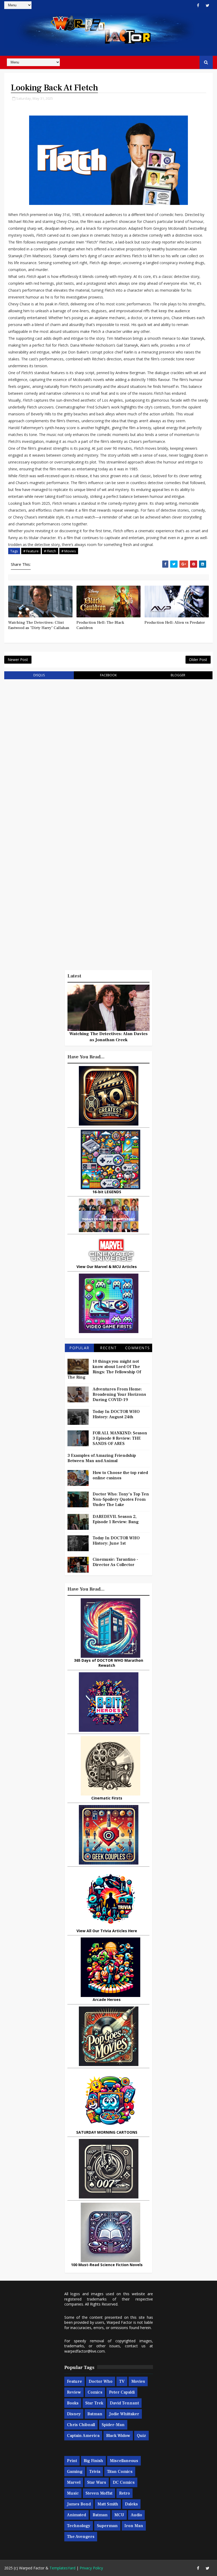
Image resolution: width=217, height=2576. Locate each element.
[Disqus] (108, 751)
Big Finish (93, 2461)
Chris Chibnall (81, 2425)
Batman (95, 2414)
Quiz (141, 2436)
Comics (95, 2392)
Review (74, 2392)
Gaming (75, 2472)
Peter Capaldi (122, 2392)
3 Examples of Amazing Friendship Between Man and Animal (102, 1458)
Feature (74, 2381)
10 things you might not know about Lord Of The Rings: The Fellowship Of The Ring (104, 1369)
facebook (108, 675)
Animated (76, 2515)
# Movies (69, 551)
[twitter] (207, 5)
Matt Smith (108, 2504)
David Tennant (124, 2403)
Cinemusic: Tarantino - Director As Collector (115, 1562)
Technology (79, 2526)
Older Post (198, 660)
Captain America (83, 2436)
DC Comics (124, 2482)
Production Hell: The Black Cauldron (100, 625)
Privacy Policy (91, 2568)
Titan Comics (120, 2472)
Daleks (131, 2504)
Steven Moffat (99, 2493)
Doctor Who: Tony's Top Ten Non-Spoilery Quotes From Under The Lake (121, 1499)
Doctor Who (101, 2381)
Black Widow (118, 2436)
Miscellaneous (124, 2461)
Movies (138, 2381)
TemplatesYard (62, 2568)
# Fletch (50, 551)
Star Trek (94, 2403)
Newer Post (18, 660)
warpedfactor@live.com (85, 2351)
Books (73, 2403)
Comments (138, 1348)
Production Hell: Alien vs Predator (175, 623)
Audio (136, 2515)
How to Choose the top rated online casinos (120, 1475)
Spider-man (113, 2425)
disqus (39, 675)
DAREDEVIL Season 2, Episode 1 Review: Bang (116, 1519)
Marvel (74, 2482)
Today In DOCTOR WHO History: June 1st (116, 1541)
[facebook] (198, 5)
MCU (119, 2515)
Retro (125, 2493)
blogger (178, 675)
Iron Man (134, 2526)
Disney (74, 2414)
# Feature (31, 551)
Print (72, 2461)
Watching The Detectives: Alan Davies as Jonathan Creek (108, 1037)
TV (122, 2381)
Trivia (95, 2472)
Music (73, 2493)
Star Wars (97, 2482)
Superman (107, 2526)
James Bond (79, 2504)
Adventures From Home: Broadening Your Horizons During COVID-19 (119, 1394)
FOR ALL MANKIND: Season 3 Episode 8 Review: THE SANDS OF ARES (120, 1438)
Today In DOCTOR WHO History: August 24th (116, 1414)
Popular (79, 1348)
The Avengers (81, 2537)
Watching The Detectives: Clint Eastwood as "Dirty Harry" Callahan (39, 625)
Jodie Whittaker (124, 2414)
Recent (108, 1348)
